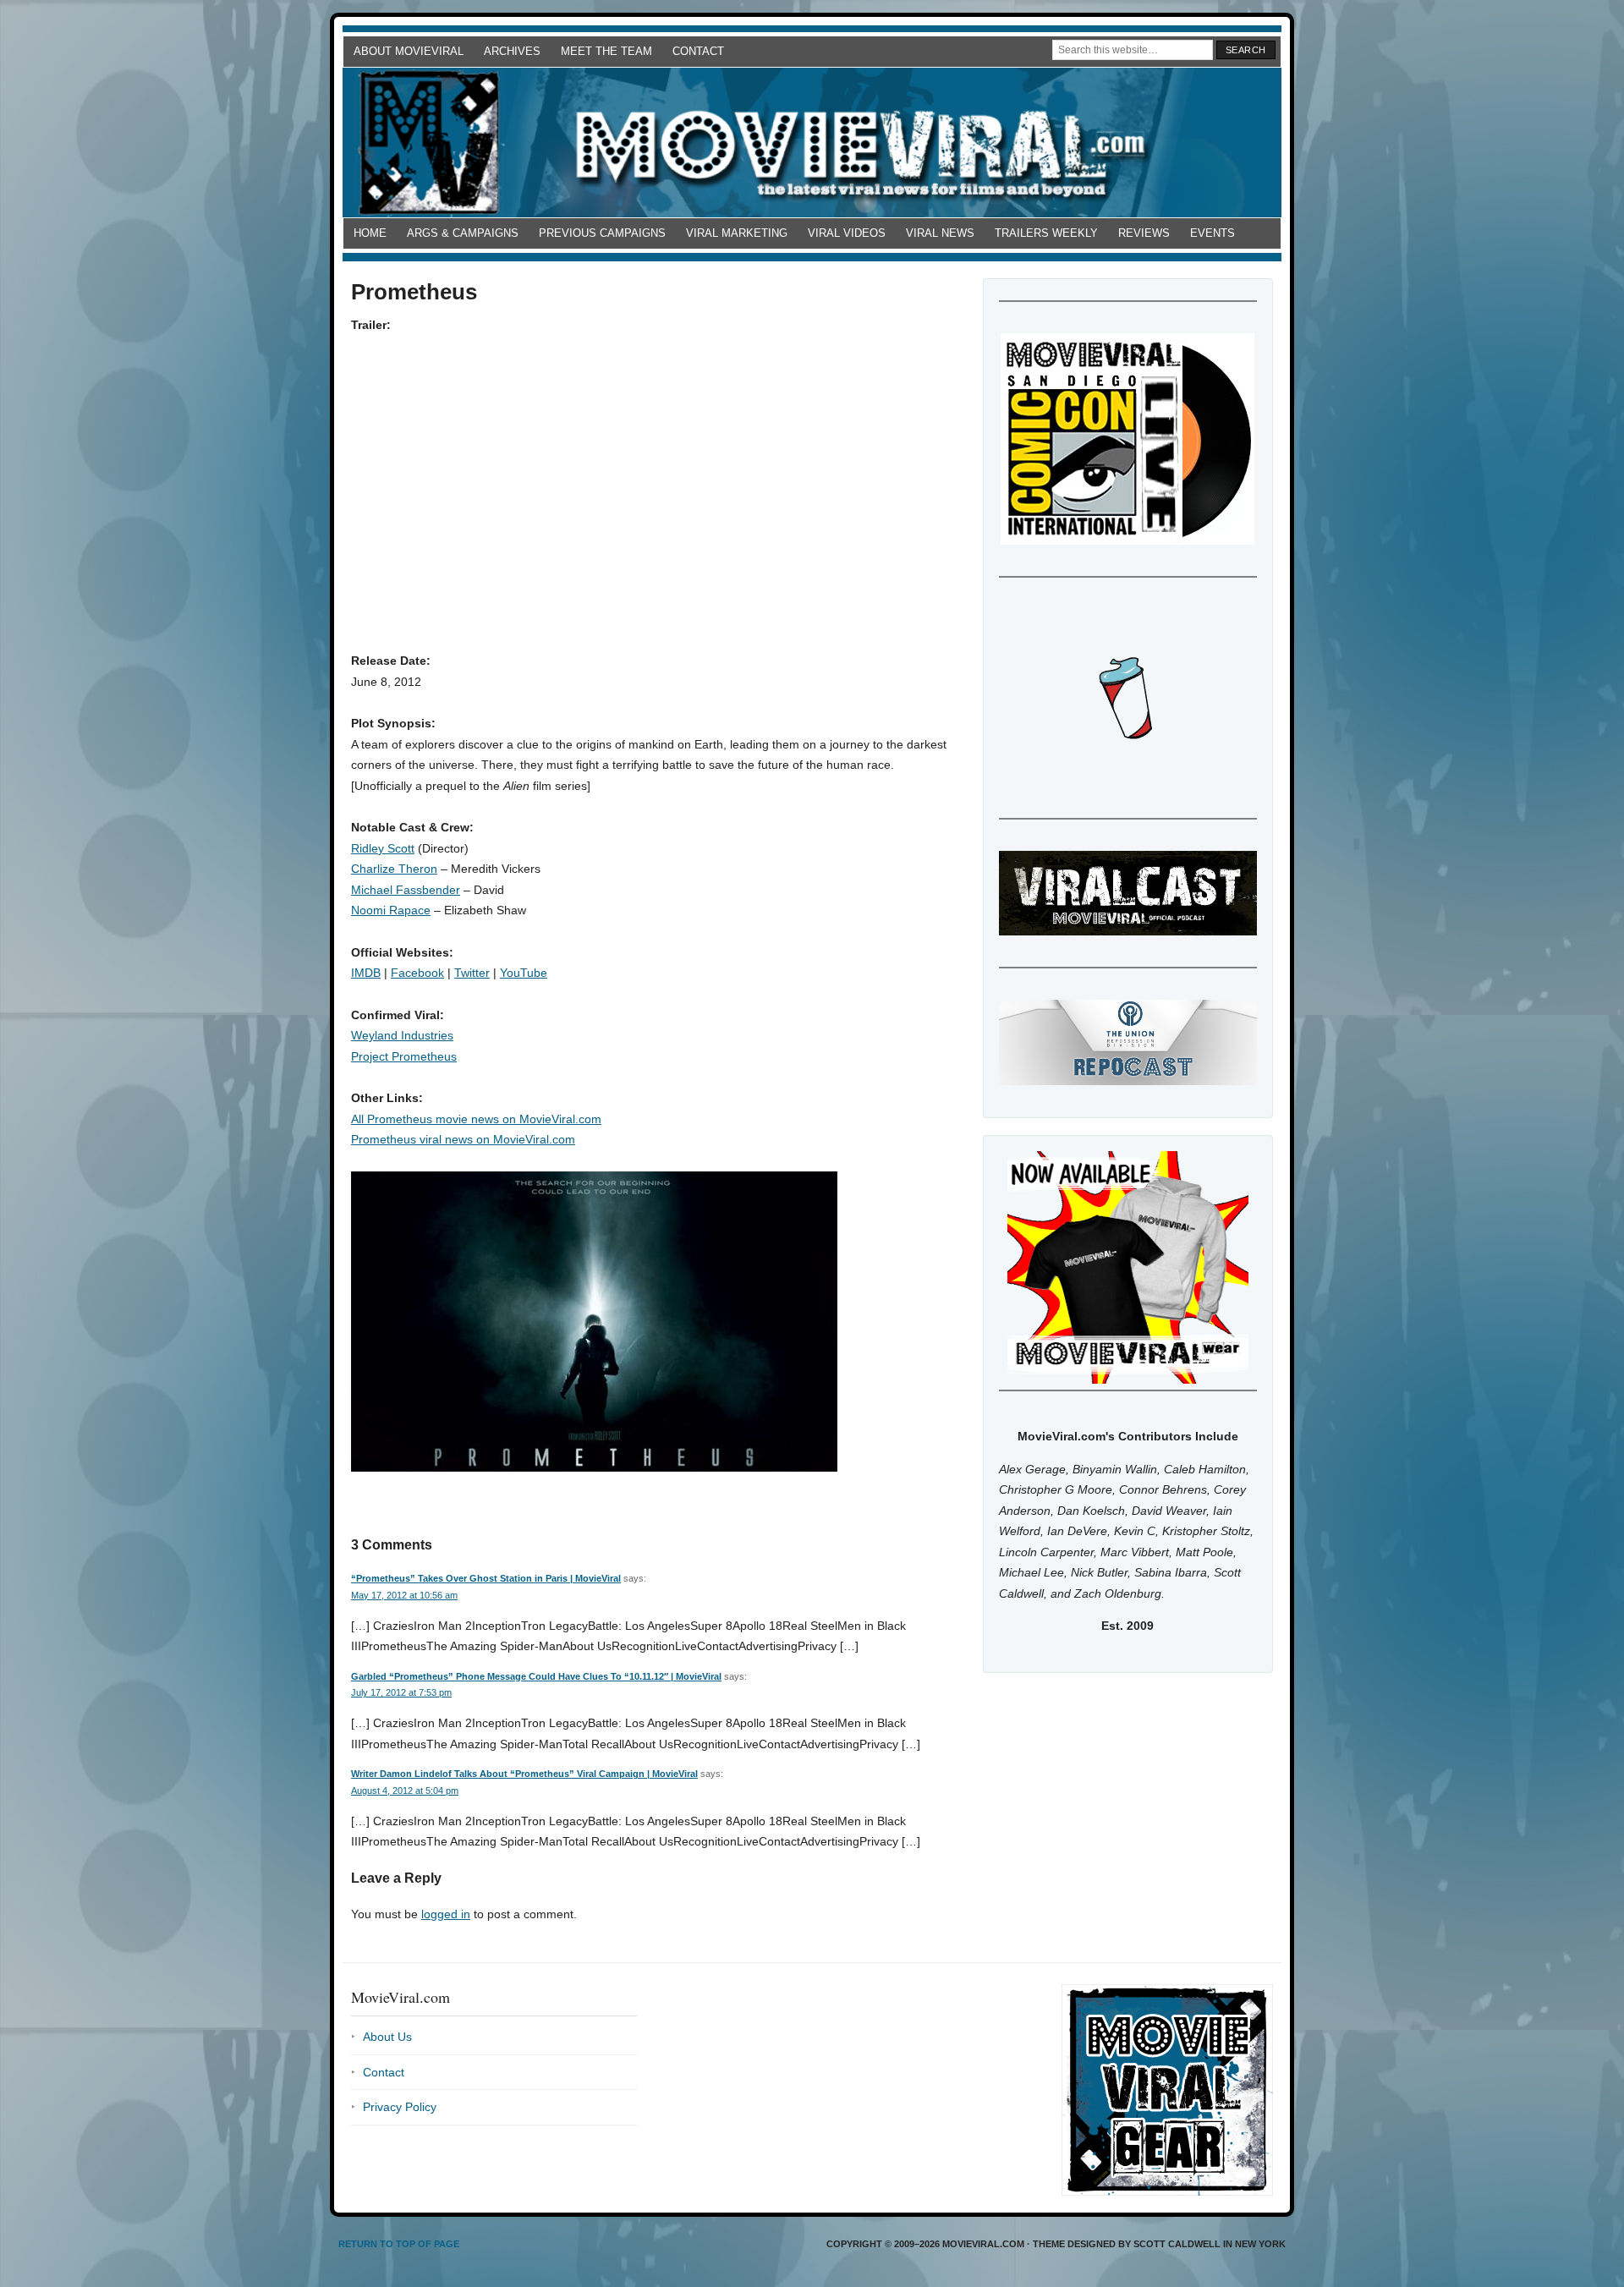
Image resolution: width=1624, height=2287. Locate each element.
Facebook (417, 973)
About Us (387, 2037)
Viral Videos (847, 233)
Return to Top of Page (399, 2244)
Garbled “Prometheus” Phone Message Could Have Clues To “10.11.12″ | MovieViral (536, 1676)
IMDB (366, 973)
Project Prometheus (404, 1056)
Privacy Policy (400, 2107)
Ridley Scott (383, 848)
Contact (698, 51)
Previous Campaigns (602, 233)
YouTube (524, 973)
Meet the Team (606, 51)
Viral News (940, 233)
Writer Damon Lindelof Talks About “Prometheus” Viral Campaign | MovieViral (524, 1774)
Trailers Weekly (1046, 233)
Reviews (1144, 233)
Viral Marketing (737, 233)
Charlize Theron (394, 869)
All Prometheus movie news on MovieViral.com (476, 1119)
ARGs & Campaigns (463, 233)
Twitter (472, 973)
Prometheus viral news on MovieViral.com (463, 1139)
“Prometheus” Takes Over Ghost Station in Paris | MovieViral (486, 1578)
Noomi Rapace (391, 910)
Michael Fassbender (406, 890)
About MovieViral (409, 51)
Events (1213, 233)
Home (370, 233)
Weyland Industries (402, 1035)
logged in (446, 1914)
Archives (512, 51)
